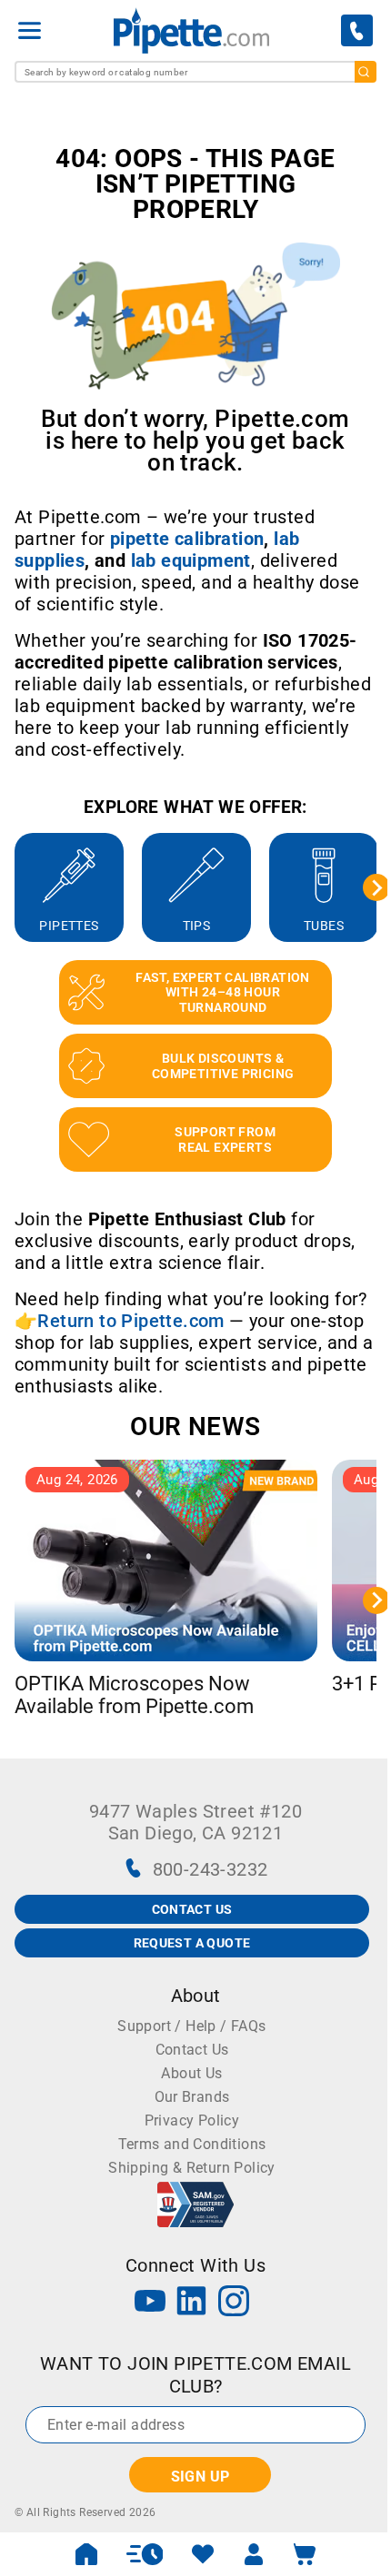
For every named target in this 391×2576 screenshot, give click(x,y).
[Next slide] (376, 887)
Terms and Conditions (192, 2144)
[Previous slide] (15, 887)
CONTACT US (192, 1909)
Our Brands (192, 2097)
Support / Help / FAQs (191, 2026)
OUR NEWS (195, 1427)
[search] (366, 72)
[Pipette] (191, 30)
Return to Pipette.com (130, 1321)
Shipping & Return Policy (192, 2168)
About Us (191, 2073)
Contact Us (192, 2050)
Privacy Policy (192, 2120)
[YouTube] (150, 2303)
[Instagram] (234, 2303)
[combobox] (195, 72)
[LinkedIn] (192, 2303)
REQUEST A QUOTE (192, 1943)
